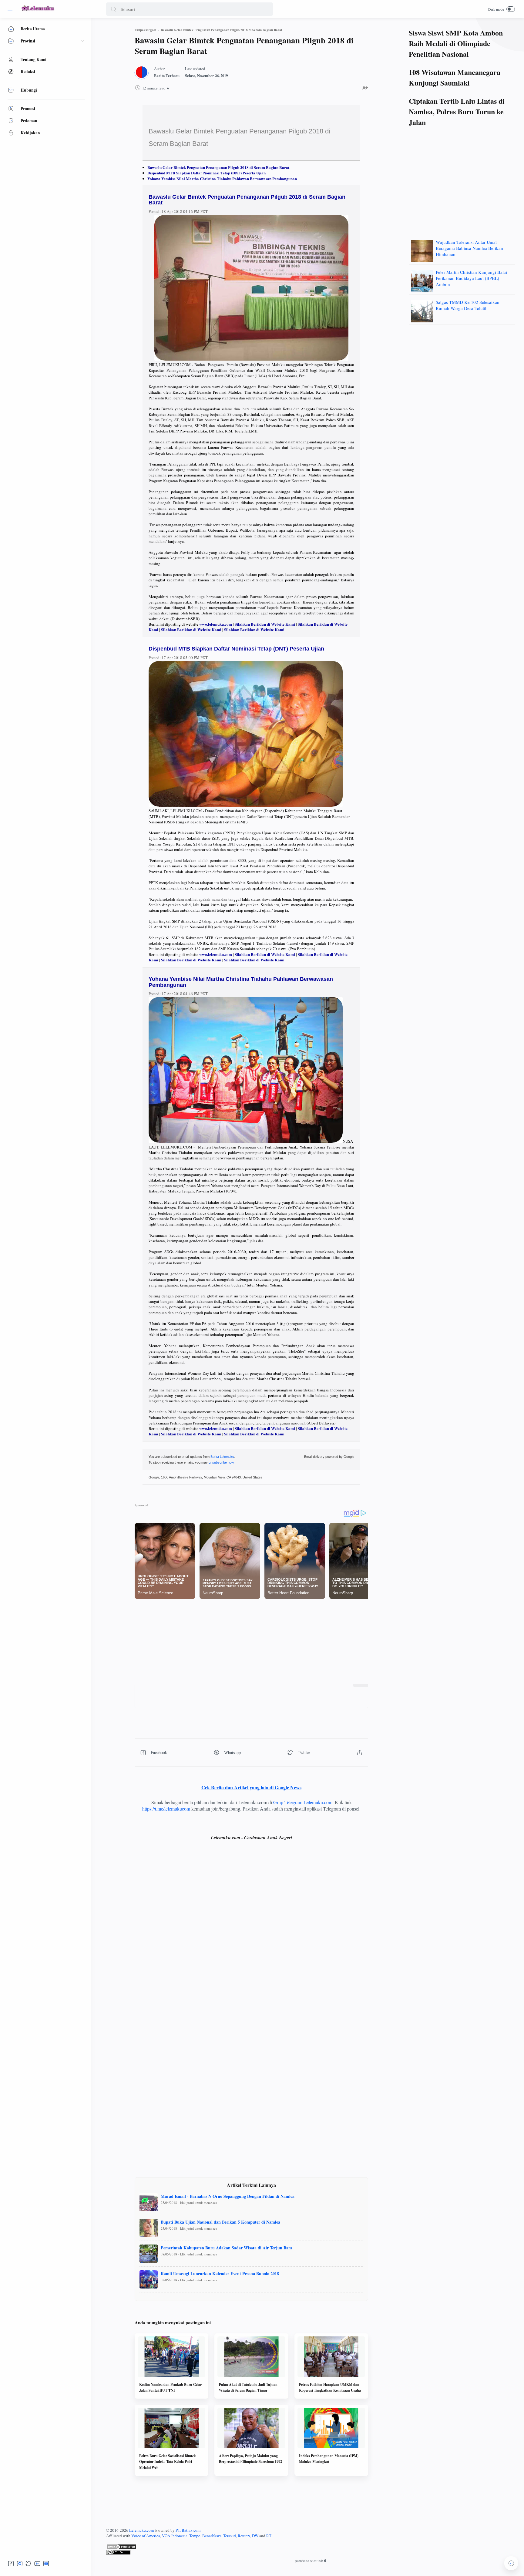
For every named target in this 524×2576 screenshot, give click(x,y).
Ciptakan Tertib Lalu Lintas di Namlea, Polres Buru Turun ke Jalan (457, 111)
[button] (113, 9)
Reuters (244, 2536)
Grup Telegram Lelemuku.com (303, 1802)
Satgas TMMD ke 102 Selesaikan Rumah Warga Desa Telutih (468, 305)
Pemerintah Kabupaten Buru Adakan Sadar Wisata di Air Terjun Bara (227, 2248)
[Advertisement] (251, 1641)
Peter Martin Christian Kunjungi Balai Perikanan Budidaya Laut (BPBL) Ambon (471, 278)
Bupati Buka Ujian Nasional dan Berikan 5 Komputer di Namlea (220, 2222)
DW (255, 2536)
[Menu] (11, 9)
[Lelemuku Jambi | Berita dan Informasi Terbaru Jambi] (38, 11)
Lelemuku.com (141, 2530)
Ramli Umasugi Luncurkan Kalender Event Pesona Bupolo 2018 (220, 2273)
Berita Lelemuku (222, 1457)
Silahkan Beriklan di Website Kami (265, 624)
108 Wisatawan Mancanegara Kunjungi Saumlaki (455, 77)
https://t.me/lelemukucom (166, 1809)
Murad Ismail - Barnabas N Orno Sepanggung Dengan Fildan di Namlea (228, 2196)
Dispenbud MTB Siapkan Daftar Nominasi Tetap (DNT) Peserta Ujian (207, 173)
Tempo (195, 2536)
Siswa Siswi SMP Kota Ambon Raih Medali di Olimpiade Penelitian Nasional (456, 43)
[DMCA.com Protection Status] (311, 2547)
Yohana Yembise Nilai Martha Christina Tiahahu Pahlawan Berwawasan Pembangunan (222, 178)
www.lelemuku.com (216, 624)
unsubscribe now (221, 1462)
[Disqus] (251, 1935)
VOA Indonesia (175, 2536)
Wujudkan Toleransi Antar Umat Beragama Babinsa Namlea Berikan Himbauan (469, 248)
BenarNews (212, 2536)
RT (269, 2536)
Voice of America (146, 2536)
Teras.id (230, 2536)
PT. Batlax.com (188, 2530)
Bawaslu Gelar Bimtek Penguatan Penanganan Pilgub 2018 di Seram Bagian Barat (218, 167)
